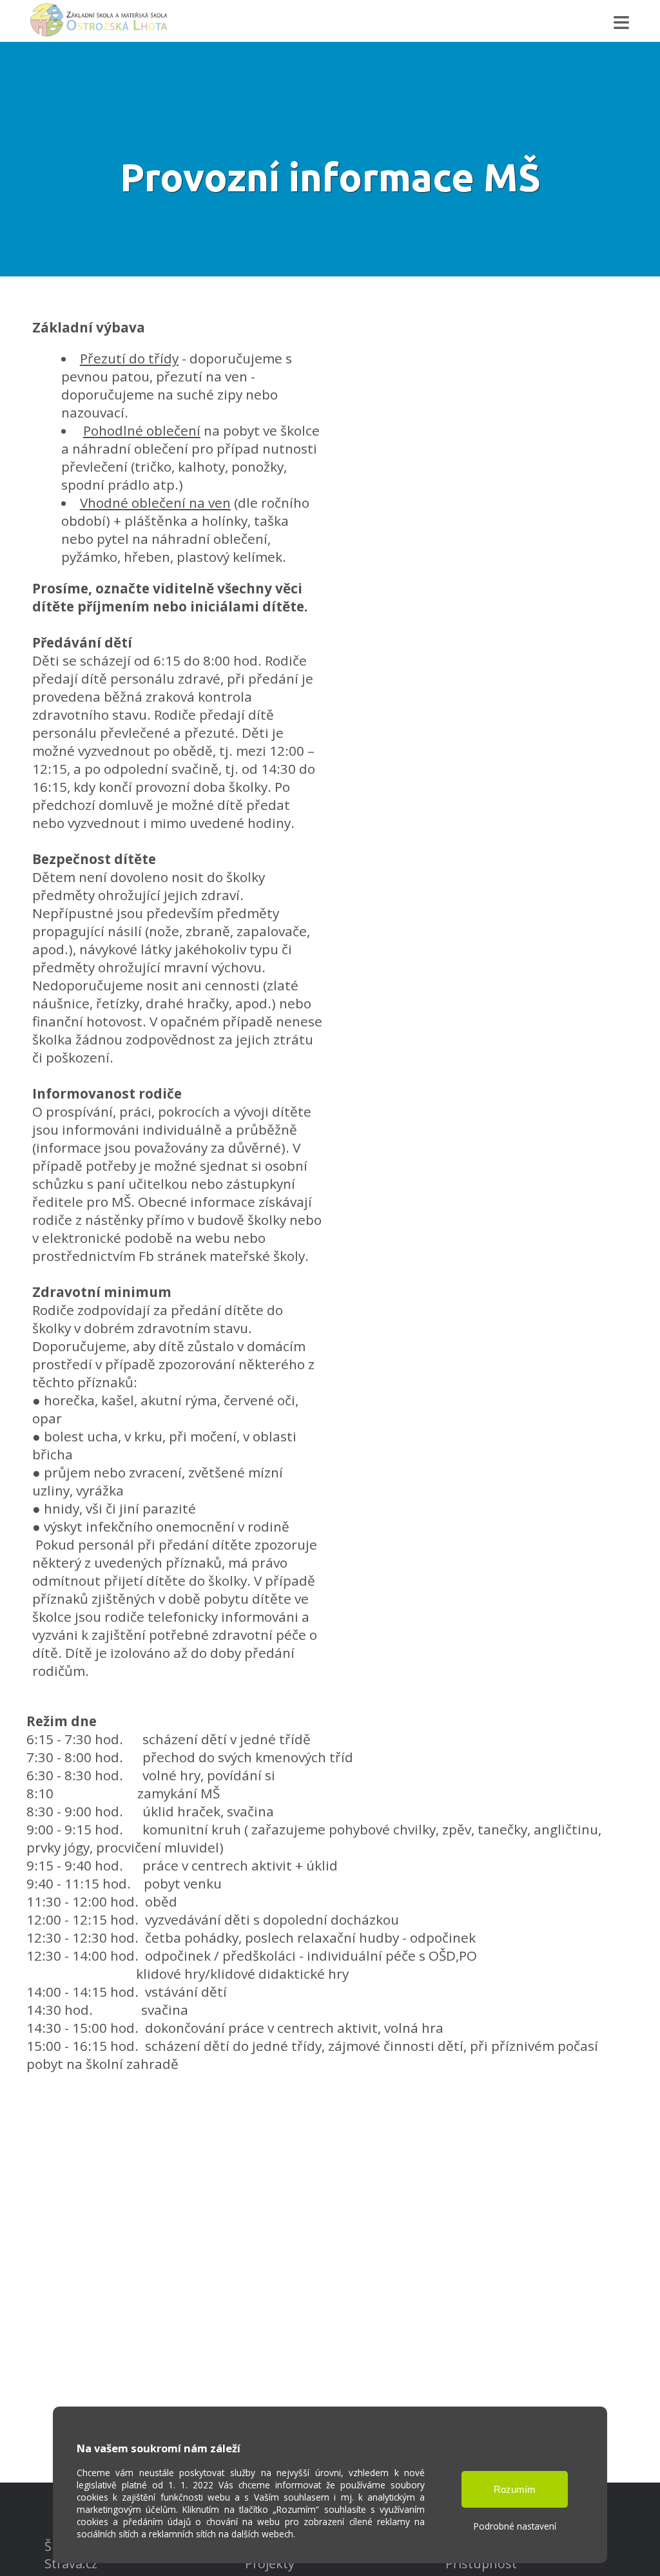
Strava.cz (71, 2563)
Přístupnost (481, 2563)
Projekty (270, 2563)
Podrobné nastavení (515, 2526)
